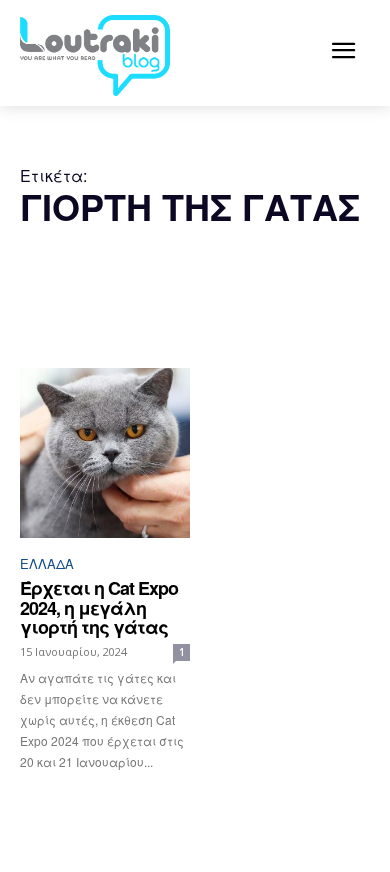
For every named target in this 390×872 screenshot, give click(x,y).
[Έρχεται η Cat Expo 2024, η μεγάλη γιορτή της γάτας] (105, 453)
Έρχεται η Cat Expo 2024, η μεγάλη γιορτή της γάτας (99, 608)
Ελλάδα (47, 563)
